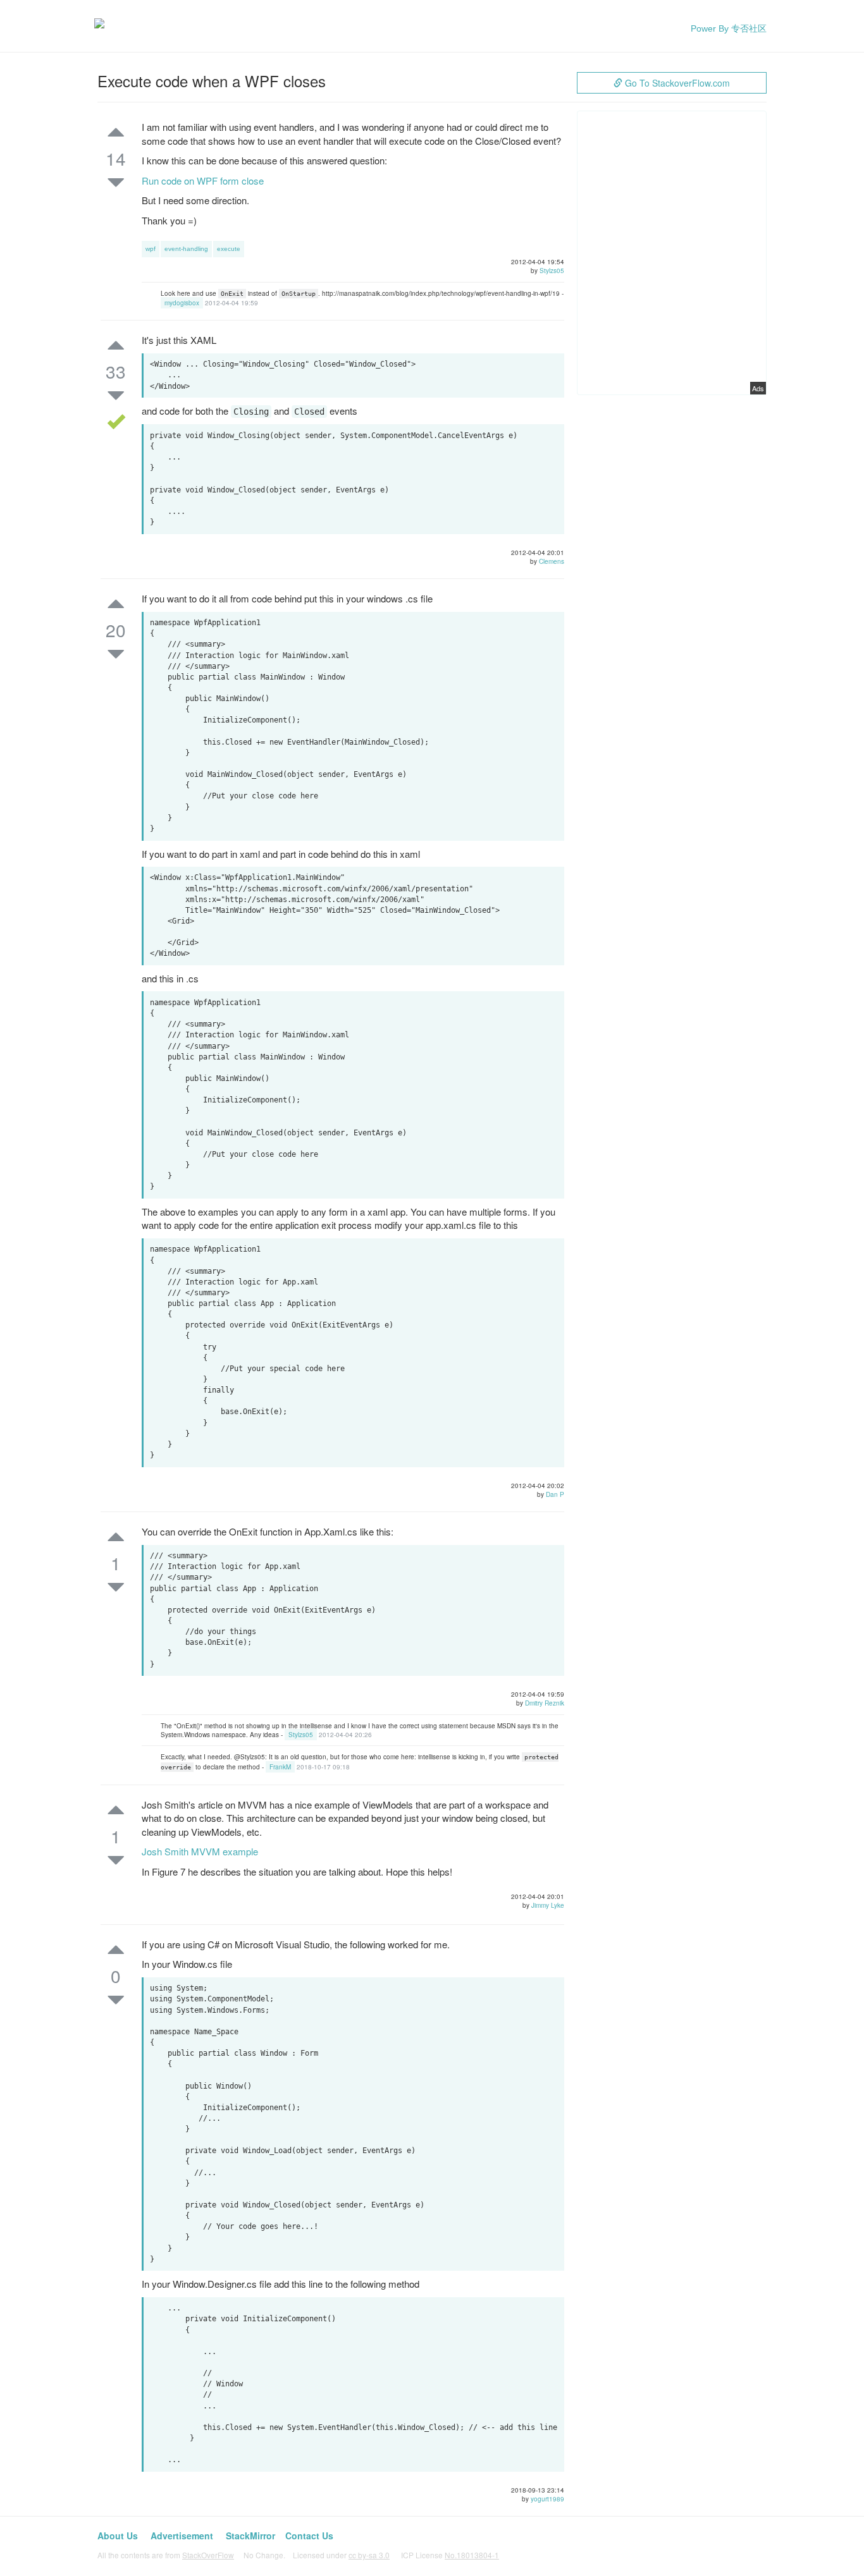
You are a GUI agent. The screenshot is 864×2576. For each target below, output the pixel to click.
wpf (151, 249)
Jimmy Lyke (548, 1905)
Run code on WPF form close (203, 180)
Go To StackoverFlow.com (676, 83)
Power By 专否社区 (729, 28)
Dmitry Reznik (545, 1703)
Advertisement (182, 2536)
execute (229, 249)
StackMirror (250, 2536)
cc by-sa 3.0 (369, 2555)
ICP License (450, 2555)
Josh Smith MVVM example (200, 1851)
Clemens (552, 561)
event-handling (186, 249)
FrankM (280, 1767)
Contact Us (309, 2536)
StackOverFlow (208, 2555)
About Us (118, 2536)
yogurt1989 (547, 2499)
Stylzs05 (552, 271)
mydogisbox (182, 303)
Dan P (555, 1494)
